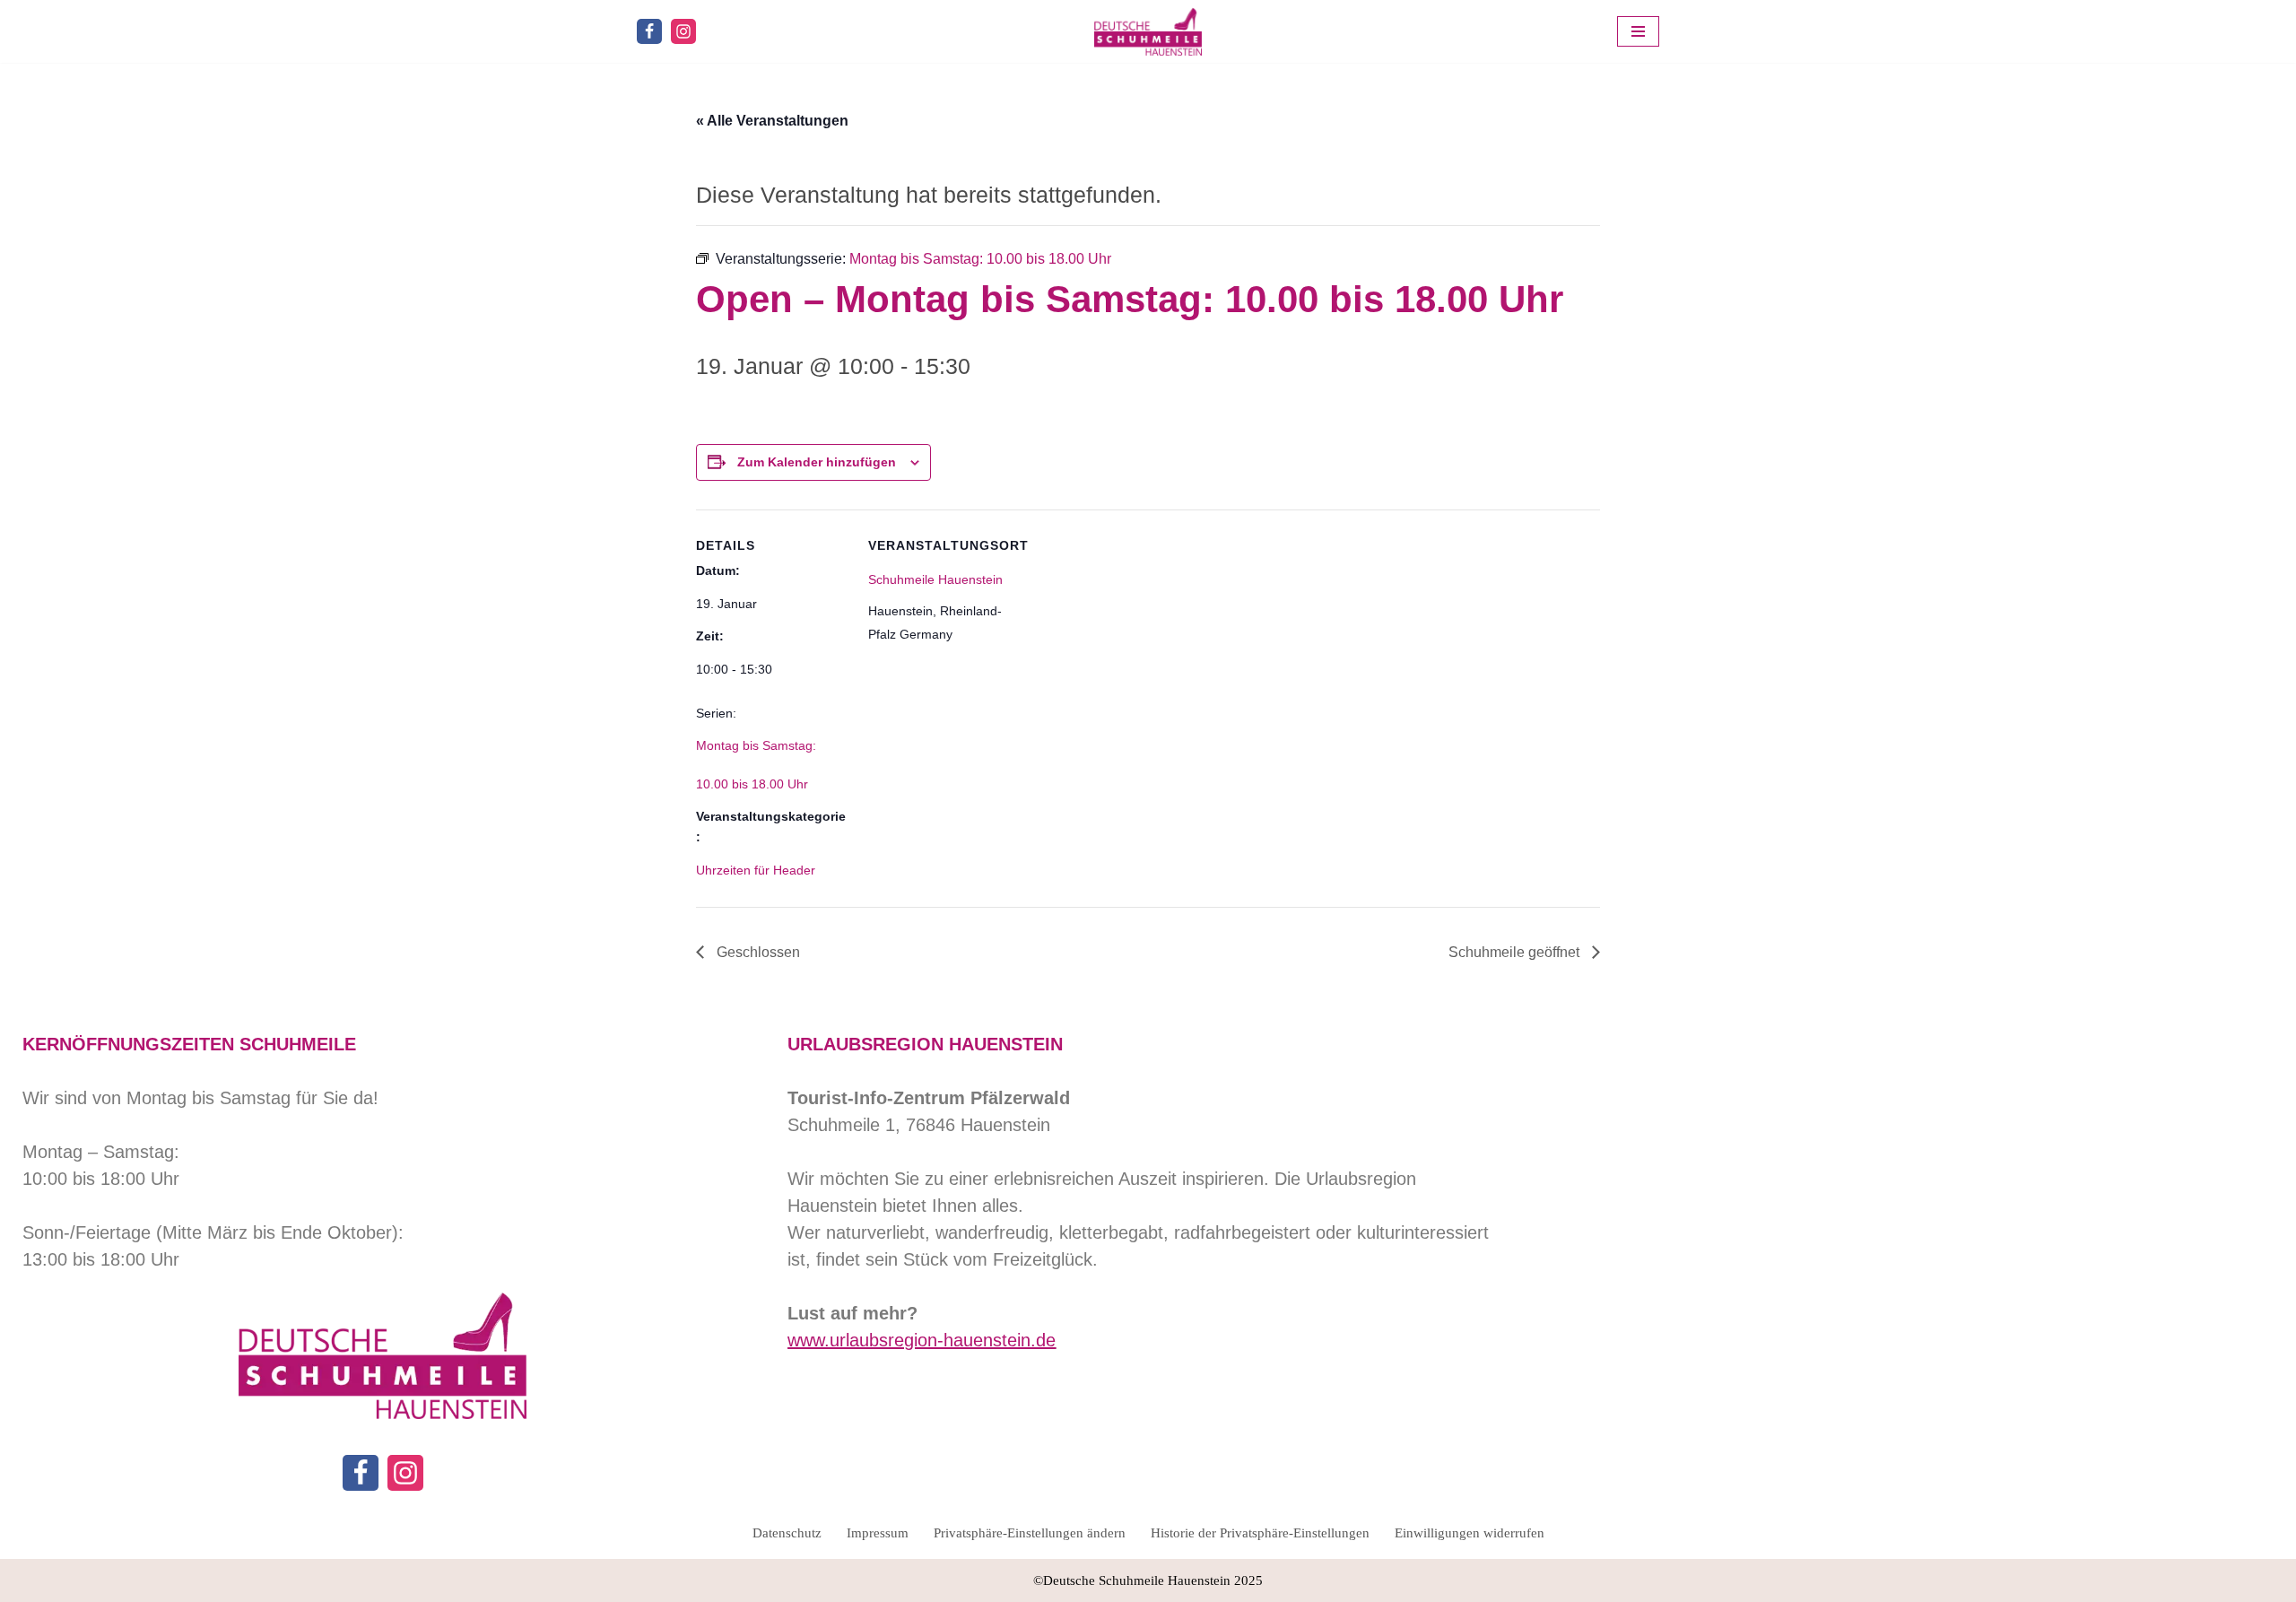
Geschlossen (757, 952)
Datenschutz (787, 1533)
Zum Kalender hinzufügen (817, 462)
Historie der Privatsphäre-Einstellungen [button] (1260, 1533)
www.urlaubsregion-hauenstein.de (922, 1340)
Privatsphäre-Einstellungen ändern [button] (1030, 1533)
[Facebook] (649, 31)
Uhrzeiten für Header (756, 870)
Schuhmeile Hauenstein (935, 579)
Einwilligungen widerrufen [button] (1470, 1533)
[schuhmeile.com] (1148, 31)
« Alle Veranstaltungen (772, 121)
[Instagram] (683, 31)
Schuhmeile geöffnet (1516, 952)
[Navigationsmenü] (1638, 31)
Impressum (878, 1533)
